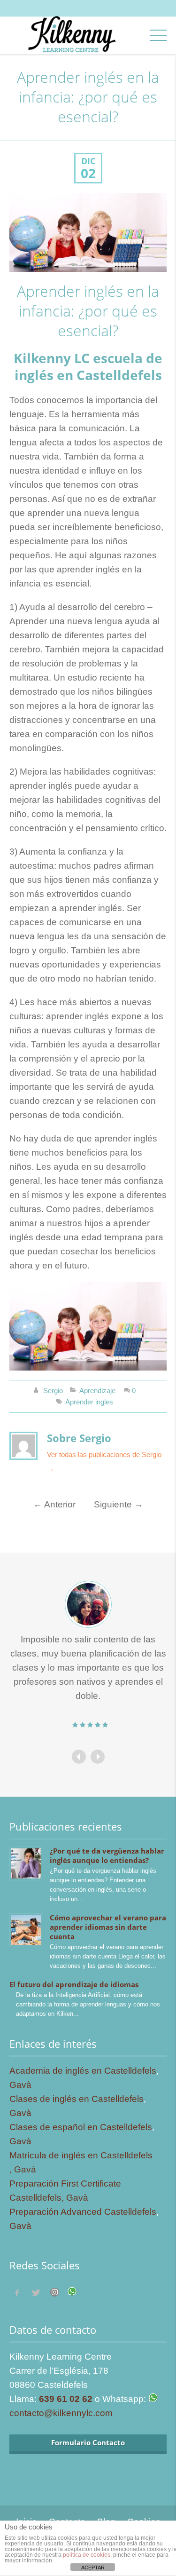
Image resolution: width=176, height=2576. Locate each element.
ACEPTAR (93, 2568)
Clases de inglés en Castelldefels (77, 2099)
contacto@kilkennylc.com (61, 2413)
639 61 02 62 (66, 2399)
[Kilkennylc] (71, 43)
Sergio (53, 1391)
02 (88, 174)
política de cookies (87, 2555)
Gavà (20, 2085)
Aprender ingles (89, 1402)
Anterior (54, 1504)
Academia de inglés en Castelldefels (83, 2071)
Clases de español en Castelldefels (81, 2127)
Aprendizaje (97, 1391)
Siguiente (119, 1504)
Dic (88, 161)
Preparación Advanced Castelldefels (83, 2212)
